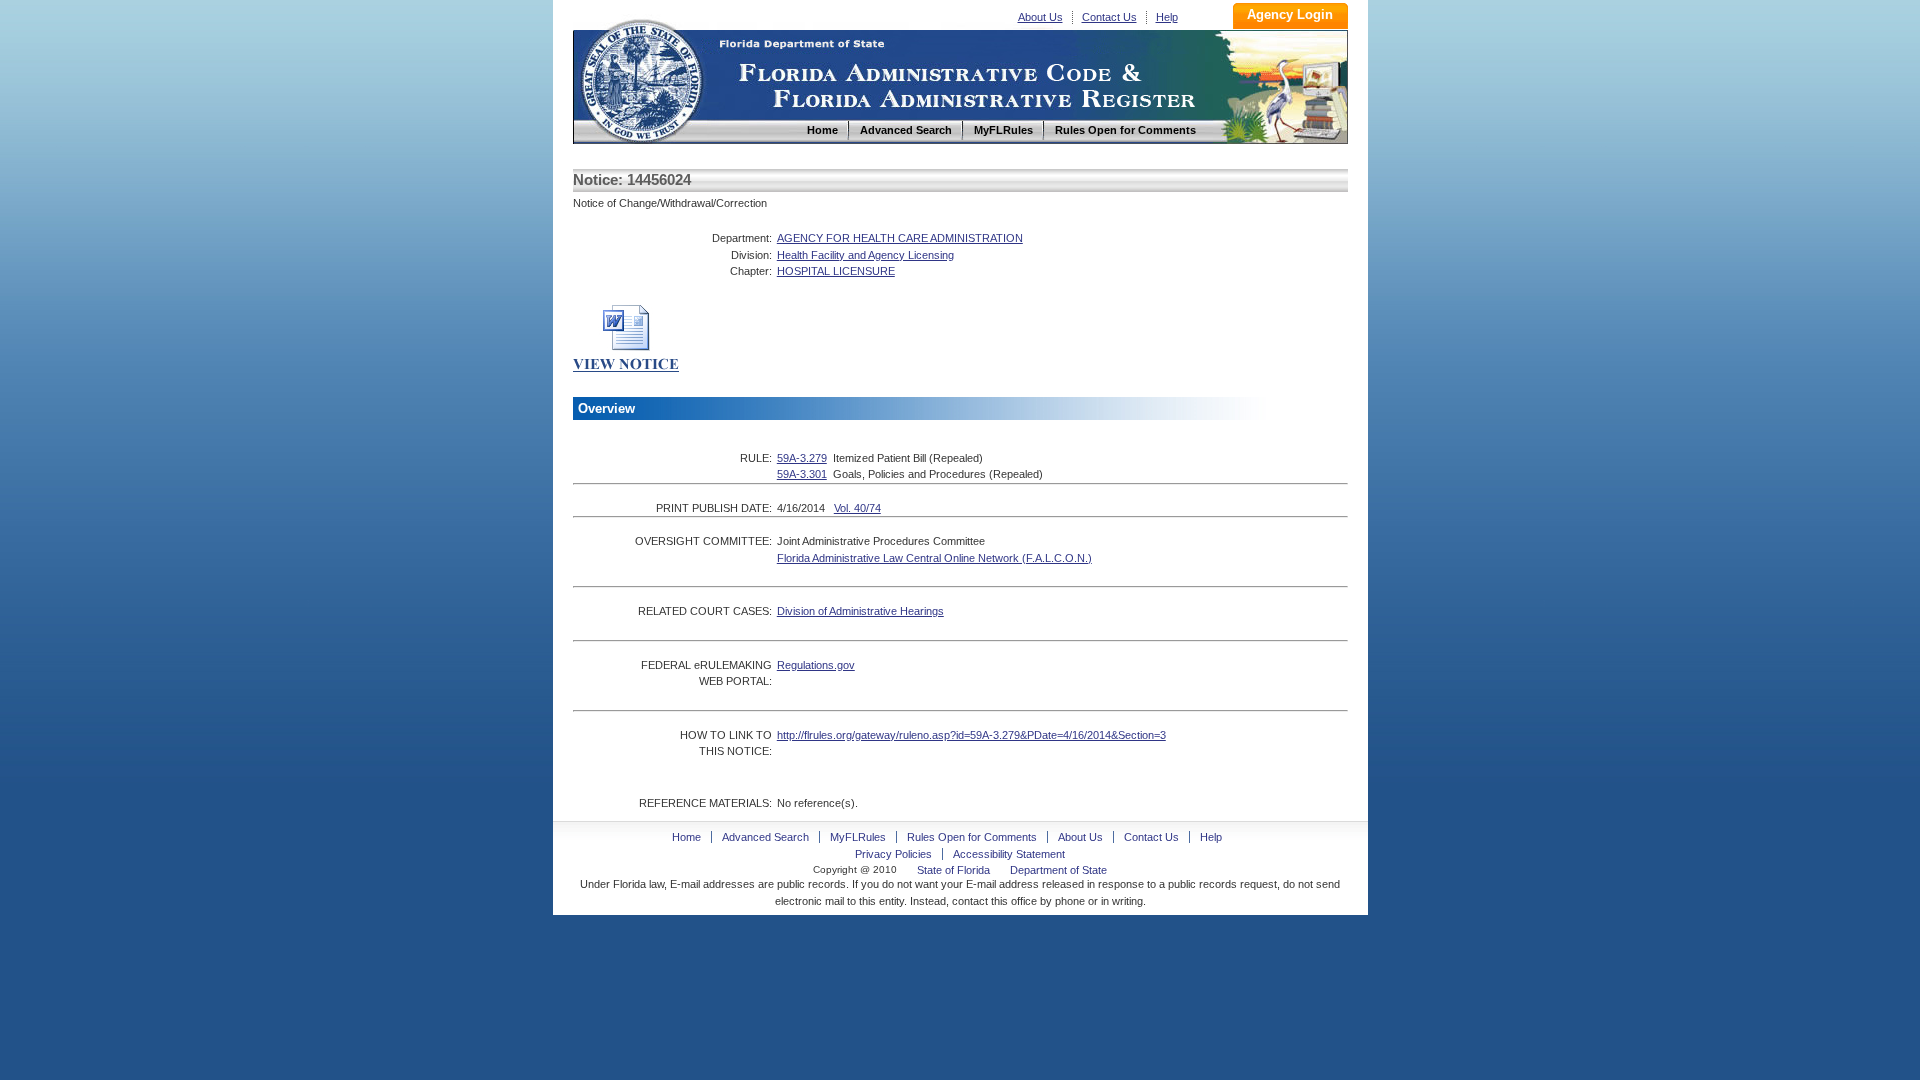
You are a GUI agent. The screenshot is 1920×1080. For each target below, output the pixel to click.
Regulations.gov (816, 665)
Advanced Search (765, 837)
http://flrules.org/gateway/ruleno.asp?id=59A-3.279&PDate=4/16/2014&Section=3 (971, 735)
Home (641, 78)
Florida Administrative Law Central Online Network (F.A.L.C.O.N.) (934, 558)
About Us (1040, 17)
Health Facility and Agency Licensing (865, 255)
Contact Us (1109, 17)
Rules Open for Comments (972, 837)
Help (1167, 17)
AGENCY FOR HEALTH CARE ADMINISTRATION (900, 238)
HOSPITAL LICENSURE (836, 271)
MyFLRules (858, 837)
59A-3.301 (802, 474)
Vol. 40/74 (857, 508)
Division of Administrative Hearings (860, 611)
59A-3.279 (802, 458)
